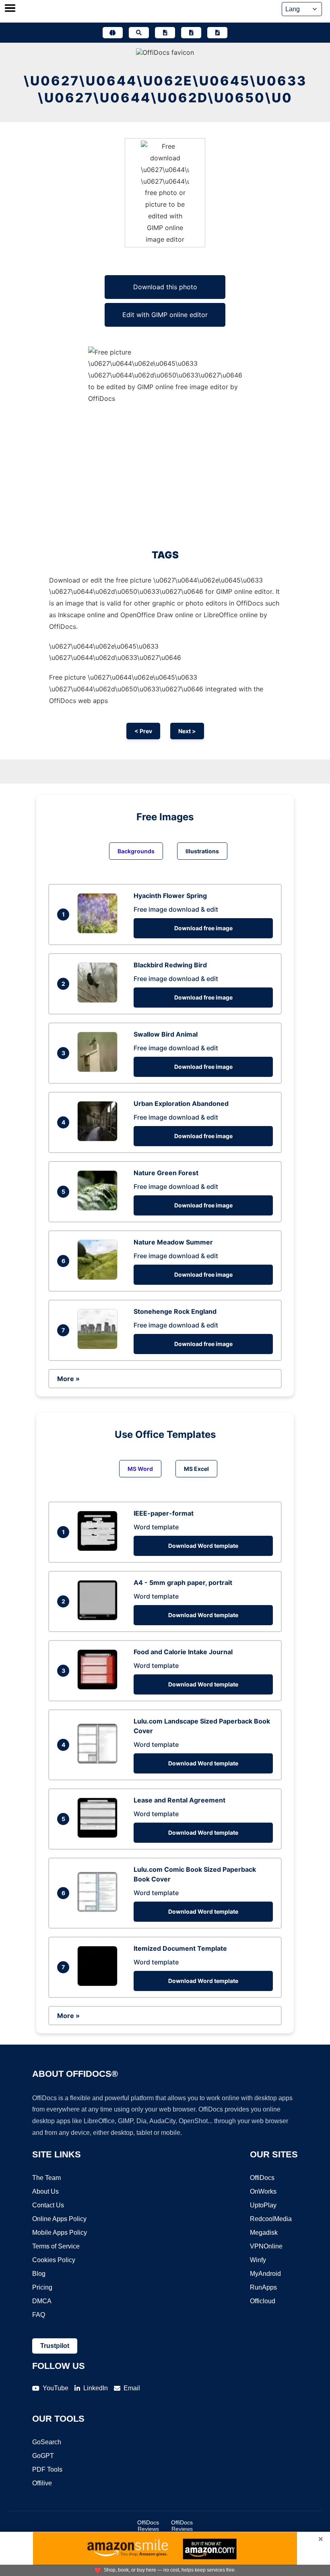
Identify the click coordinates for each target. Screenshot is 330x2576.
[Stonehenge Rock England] (99, 1347)
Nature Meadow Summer (173, 1242)
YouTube (56, 2388)
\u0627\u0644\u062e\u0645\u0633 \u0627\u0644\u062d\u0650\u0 (165, 89)
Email (132, 2388)
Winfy (258, 2260)
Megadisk (264, 2233)
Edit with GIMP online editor (165, 315)
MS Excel (196, 1469)
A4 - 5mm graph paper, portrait (183, 1583)
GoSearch (47, 2442)
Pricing (42, 2287)
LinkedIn (96, 2388)
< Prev (143, 731)
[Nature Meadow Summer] (99, 1278)
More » (68, 1379)
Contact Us (48, 2205)
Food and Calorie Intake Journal (183, 1652)
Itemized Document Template (180, 1948)
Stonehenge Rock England (175, 1311)
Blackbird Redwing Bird (170, 965)
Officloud (263, 2301)
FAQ (39, 2315)
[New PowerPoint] (217, 33)
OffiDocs (262, 2178)
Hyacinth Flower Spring (170, 896)
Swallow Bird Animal (166, 1034)
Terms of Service (56, 2246)
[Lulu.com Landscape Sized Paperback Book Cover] (99, 1761)
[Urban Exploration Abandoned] (99, 1139)
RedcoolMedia (271, 2219)
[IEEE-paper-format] (99, 1549)
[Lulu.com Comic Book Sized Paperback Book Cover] (99, 1910)
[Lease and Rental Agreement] (99, 1836)
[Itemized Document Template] (99, 1984)
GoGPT (43, 2456)
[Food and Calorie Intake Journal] (99, 1687)
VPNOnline (266, 2246)
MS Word (140, 1469)
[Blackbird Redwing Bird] (99, 1000)
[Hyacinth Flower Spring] (99, 931)
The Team (46, 2178)
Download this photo (165, 287)
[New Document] (165, 33)
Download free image (203, 928)
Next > (187, 731)
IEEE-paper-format (164, 1513)
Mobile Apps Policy (60, 2233)
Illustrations (202, 851)
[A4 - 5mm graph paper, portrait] (99, 1618)
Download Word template (203, 1546)
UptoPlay (263, 2205)
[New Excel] (191, 33)
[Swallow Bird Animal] (99, 1070)
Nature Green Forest (166, 1173)
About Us (45, 2191)
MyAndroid (265, 2274)
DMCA (42, 2301)
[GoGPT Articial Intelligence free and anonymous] (113, 33)
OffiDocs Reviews (148, 2526)
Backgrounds (136, 851)
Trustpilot (55, 2346)
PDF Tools (47, 2469)
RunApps (263, 2287)
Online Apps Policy (59, 2219)
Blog (39, 2274)
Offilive (42, 2483)
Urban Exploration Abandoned (181, 1103)
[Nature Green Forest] (99, 1208)
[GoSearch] (139, 33)
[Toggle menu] (10, 9)
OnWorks (263, 2191)
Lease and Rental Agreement (179, 1800)
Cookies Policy (54, 2260)
